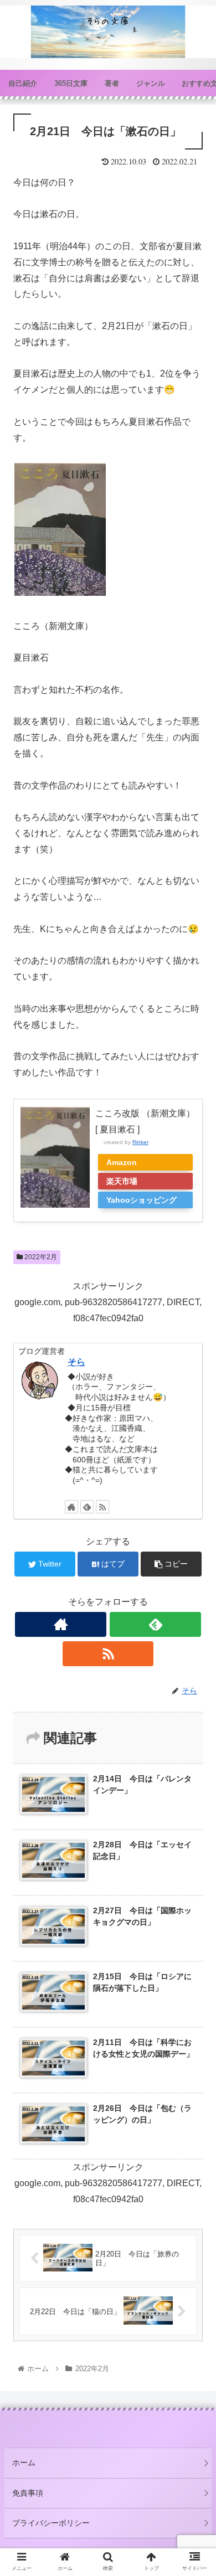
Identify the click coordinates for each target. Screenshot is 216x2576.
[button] (194, 1546)
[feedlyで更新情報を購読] (87, 1507)
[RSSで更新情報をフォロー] (102, 1507)
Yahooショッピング (142, 1200)
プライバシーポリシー (51, 2523)
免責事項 (28, 2493)
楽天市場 (122, 1181)
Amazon (122, 1162)
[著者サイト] (71, 1507)
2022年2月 (40, 1257)
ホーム (24, 2462)
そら (76, 1362)
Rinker (140, 1142)
